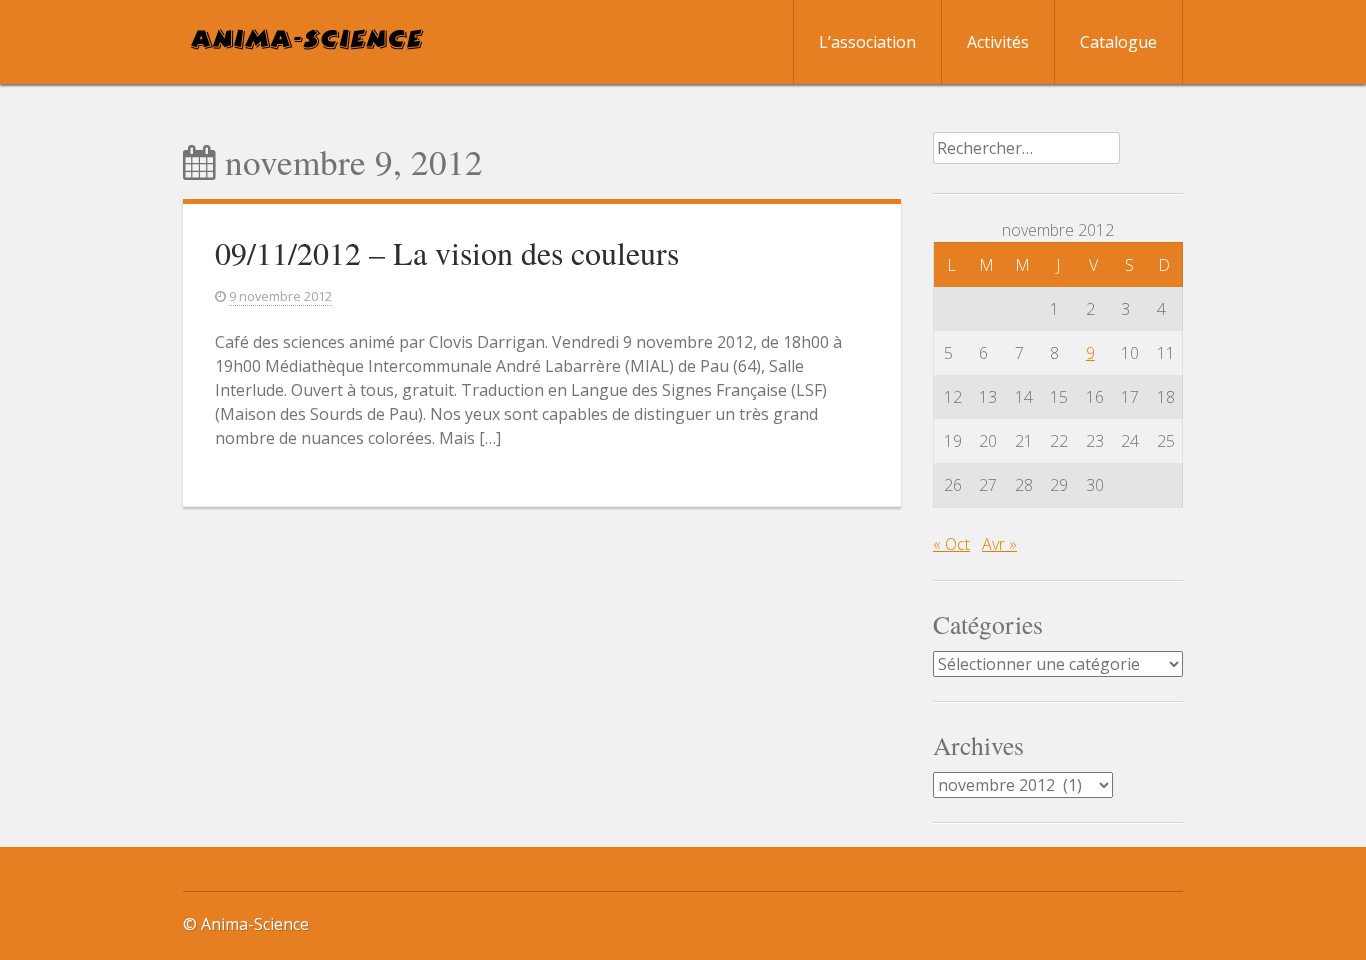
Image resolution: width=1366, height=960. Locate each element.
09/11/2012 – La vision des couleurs (447, 252)
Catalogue (1118, 42)
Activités (998, 42)
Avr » (999, 544)
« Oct (951, 544)
